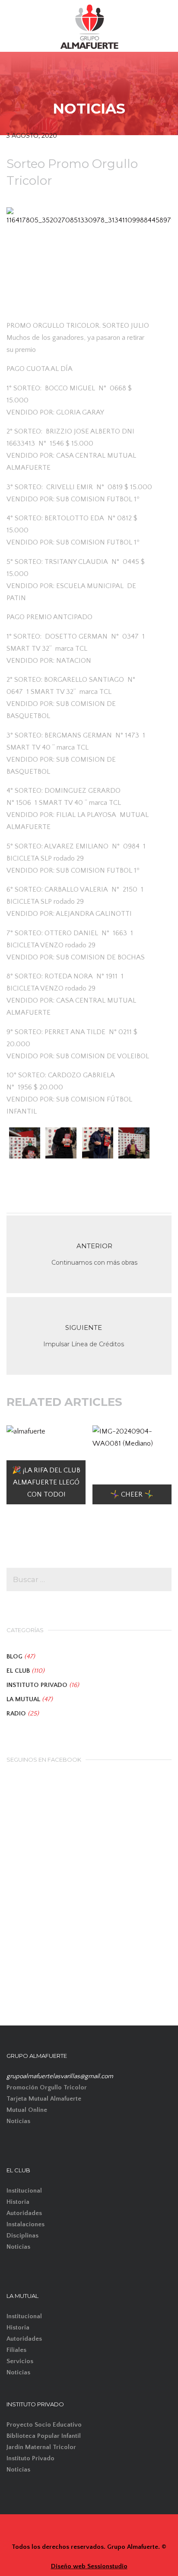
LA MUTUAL (23, 1699)
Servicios (20, 2361)
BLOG (14, 1657)
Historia (18, 2202)
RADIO (16, 1714)
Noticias (18, 2121)
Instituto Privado (30, 2458)
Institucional (24, 2191)
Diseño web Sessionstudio (89, 2566)
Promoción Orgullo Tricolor (47, 2087)
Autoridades (24, 2213)
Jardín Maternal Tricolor (41, 2447)
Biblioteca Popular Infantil (44, 2436)
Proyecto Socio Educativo (44, 2425)
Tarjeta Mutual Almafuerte (44, 2099)
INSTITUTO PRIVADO (37, 1685)
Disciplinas (22, 2236)
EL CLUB (18, 1671)
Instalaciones (25, 2224)
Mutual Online (27, 2110)
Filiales (16, 2350)
